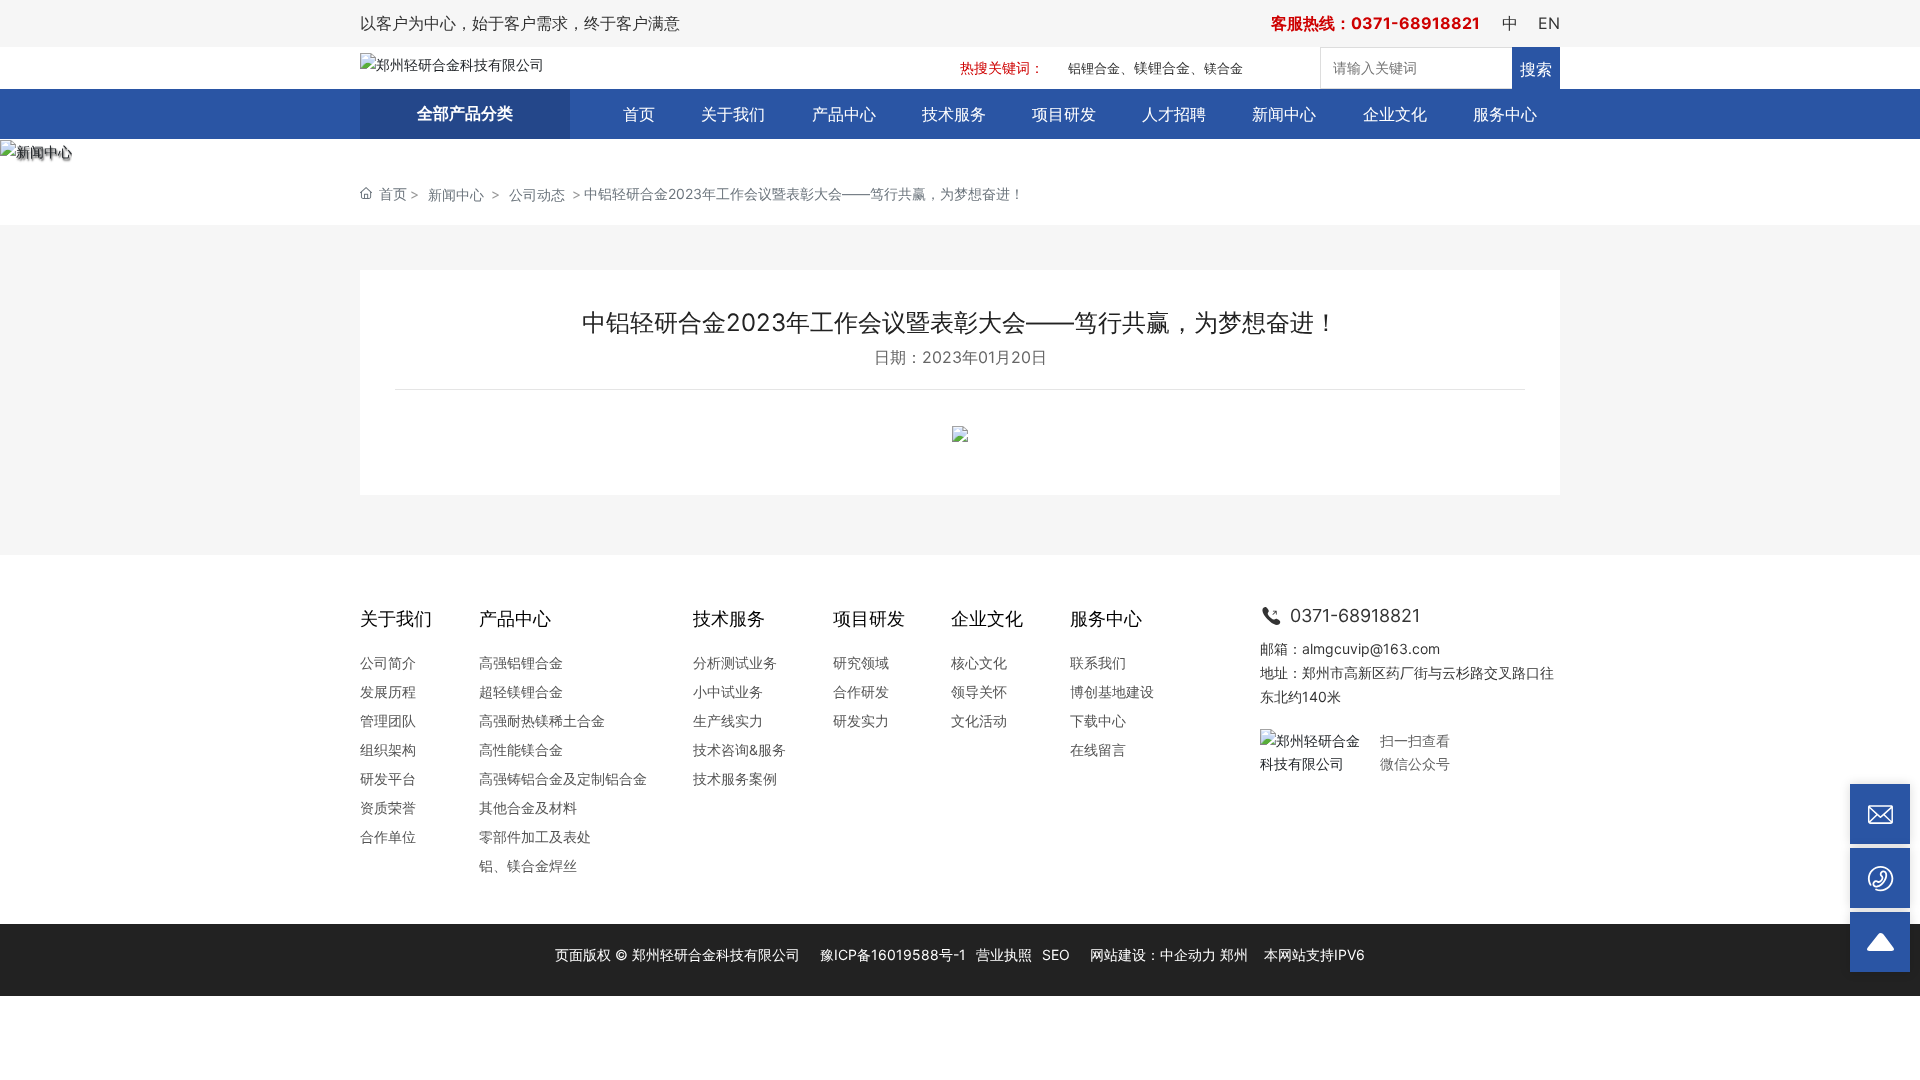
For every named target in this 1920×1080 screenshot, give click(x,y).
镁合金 (1223, 68)
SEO (1056, 954)
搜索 (1536, 69)
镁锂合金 (1162, 67)
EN (1549, 23)
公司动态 (537, 194)
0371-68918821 (1352, 615)
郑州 (1234, 954)
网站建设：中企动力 (1153, 954)
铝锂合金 (1094, 68)
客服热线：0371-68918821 (1375, 23)
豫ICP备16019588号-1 (893, 954)
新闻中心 (456, 194)
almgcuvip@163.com (1371, 648)
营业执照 (1004, 954)
